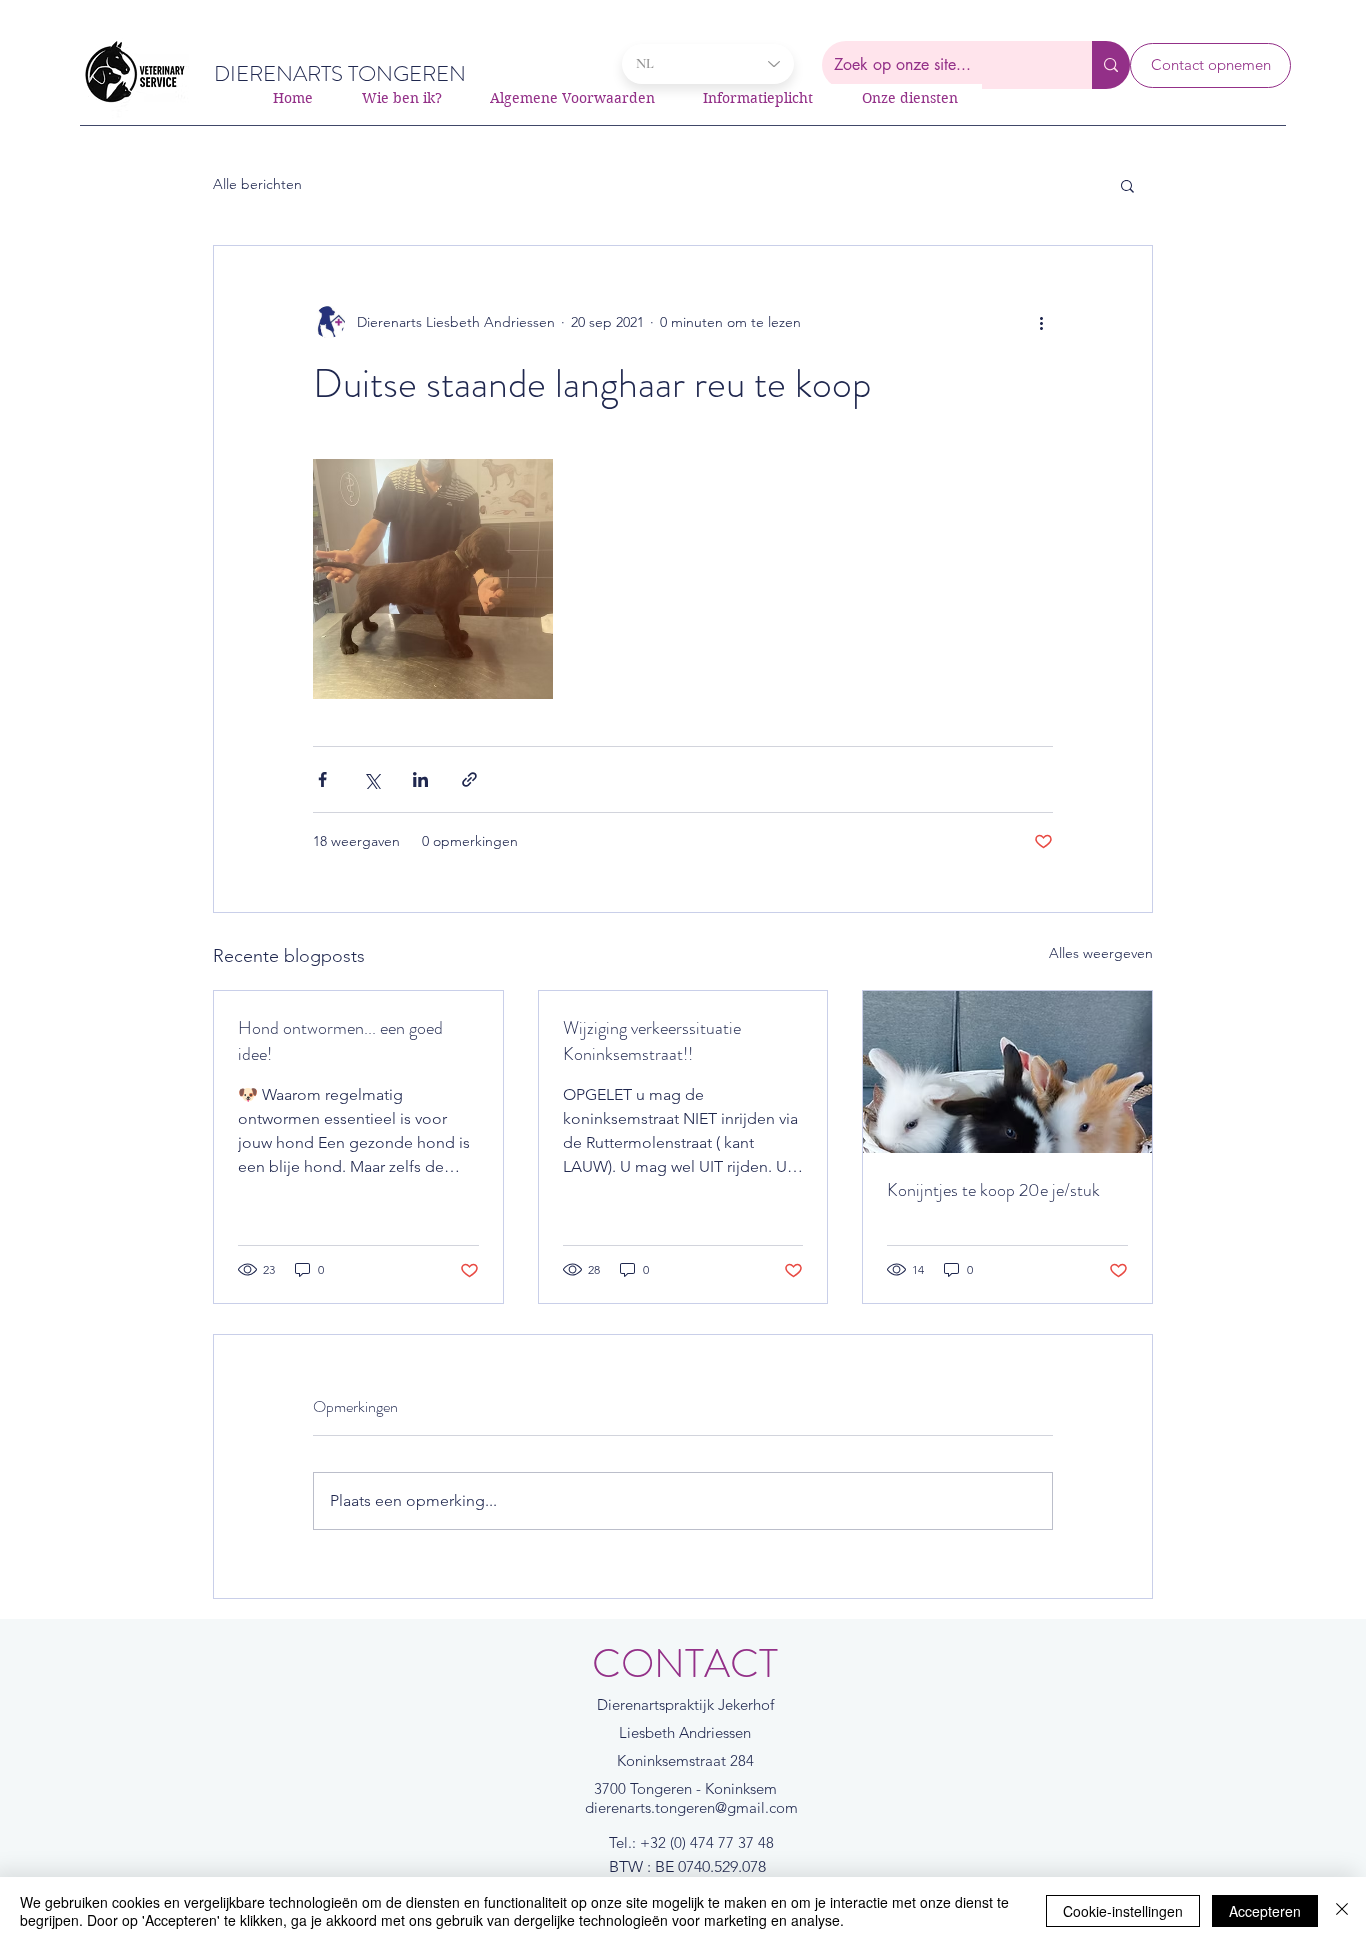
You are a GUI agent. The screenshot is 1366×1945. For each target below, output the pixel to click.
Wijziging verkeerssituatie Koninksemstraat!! (652, 1041)
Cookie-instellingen (1123, 1911)
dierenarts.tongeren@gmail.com (691, 1807)
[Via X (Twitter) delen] (371, 779)
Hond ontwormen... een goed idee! (340, 1041)
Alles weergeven (1101, 953)
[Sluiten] (1342, 1911)
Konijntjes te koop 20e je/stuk (993, 1190)
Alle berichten (257, 184)
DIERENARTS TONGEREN (340, 73)
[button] (1127, 185)
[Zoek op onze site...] (1111, 65)
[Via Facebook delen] (322, 779)
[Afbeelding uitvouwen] (433, 579)
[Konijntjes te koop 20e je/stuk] (1007, 1072)
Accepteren (1265, 1911)
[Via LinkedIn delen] (420, 779)
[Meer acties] (1041, 322)
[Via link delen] (469, 779)
